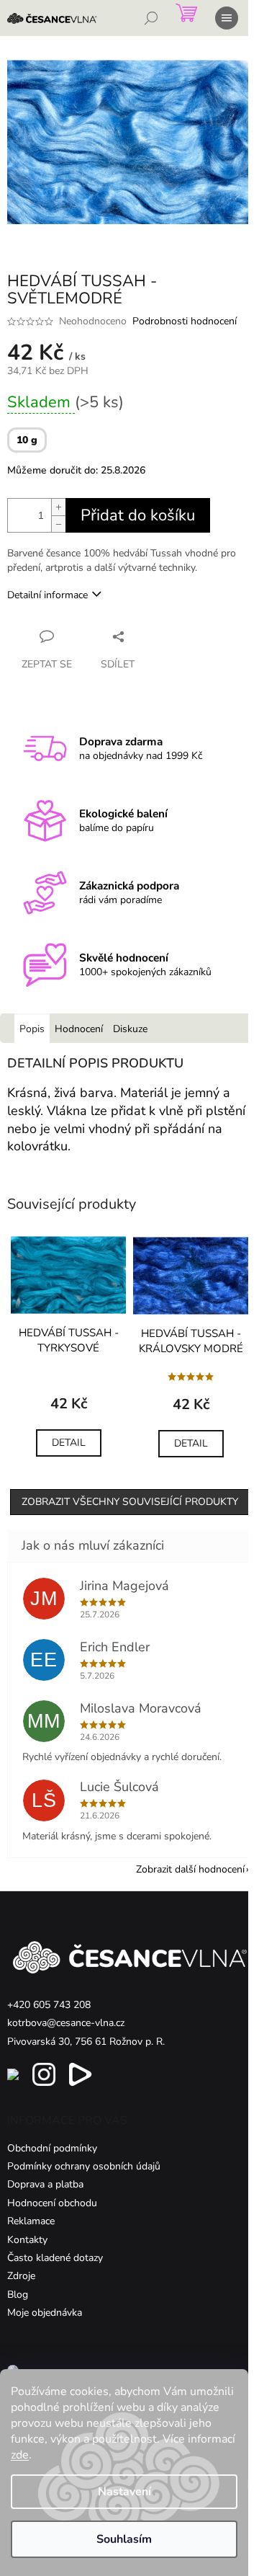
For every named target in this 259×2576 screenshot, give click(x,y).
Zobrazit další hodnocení (190, 1869)
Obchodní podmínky (52, 2148)
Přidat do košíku (138, 515)
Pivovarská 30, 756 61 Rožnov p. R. (86, 2042)
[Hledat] (151, 18)
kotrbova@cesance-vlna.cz (66, 2023)
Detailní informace (47, 595)
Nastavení (124, 2492)
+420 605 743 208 (49, 2005)
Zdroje (21, 2276)
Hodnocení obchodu (52, 2203)
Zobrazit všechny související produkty (130, 1502)
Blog (18, 2295)
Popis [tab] (32, 1029)
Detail (69, 1443)
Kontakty (27, 2240)
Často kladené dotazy (55, 2258)
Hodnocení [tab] (79, 1029)
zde (20, 2455)
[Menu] (227, 18)
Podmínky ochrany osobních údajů (84, 2166)
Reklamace (31, 2221)
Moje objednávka (45, 2313)
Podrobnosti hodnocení (185, 321)
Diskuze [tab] (130, 1029)
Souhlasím (124, 2539)
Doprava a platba (45, 2184)
